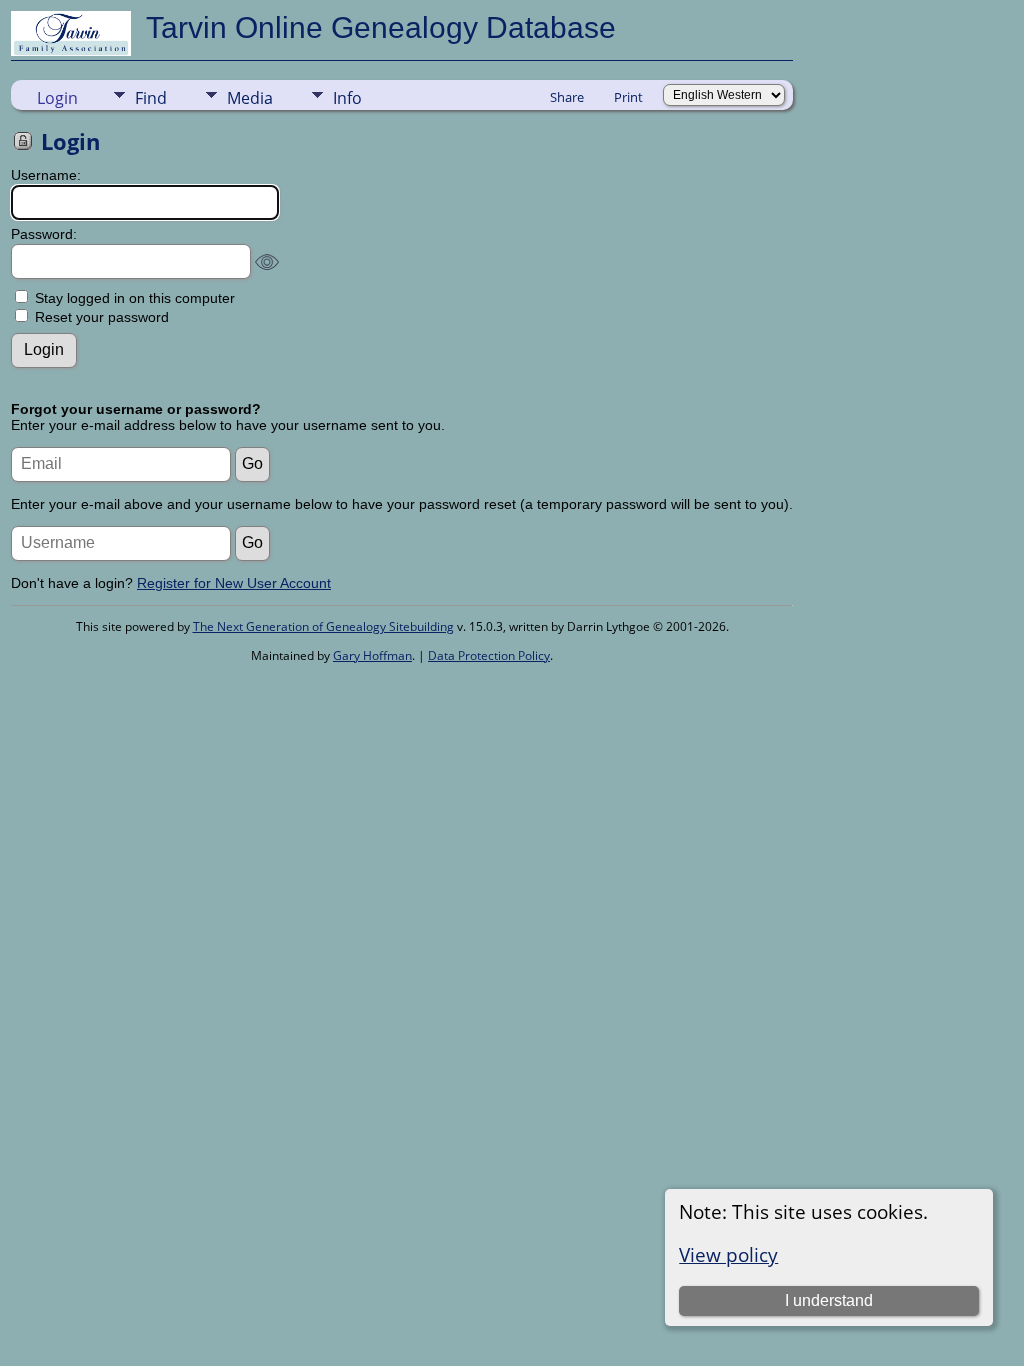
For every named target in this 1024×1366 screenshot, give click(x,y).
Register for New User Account (234, 583)
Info (347, 98)
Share (567, 97)
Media (250, 98)
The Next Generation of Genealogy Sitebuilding (323, 626)
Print (628, 97)
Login (57, 98)
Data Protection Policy (489, 655)
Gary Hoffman (372, 655)
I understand (829, 1300)
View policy (728, 1254)
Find (151, 98)
